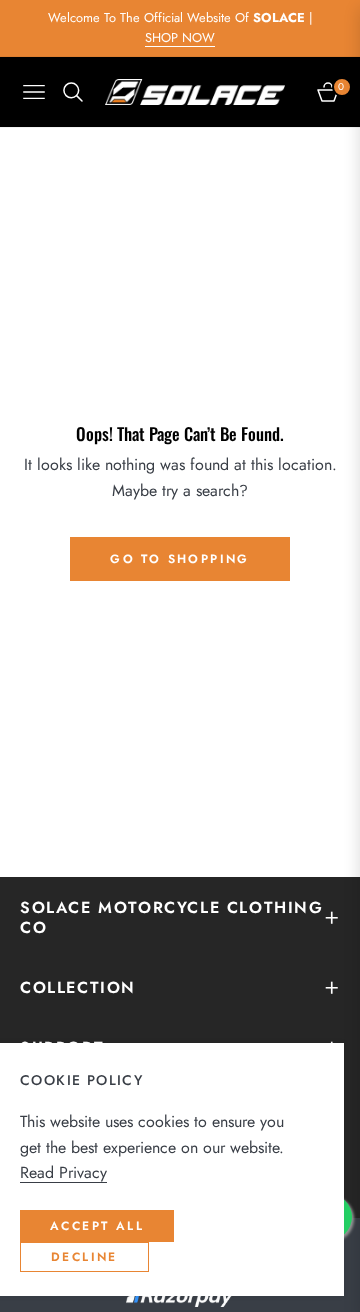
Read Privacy (63, 1172)
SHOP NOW (180, 37)
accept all (97, 1226)
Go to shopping (180, 559)
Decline (84, 1257)
